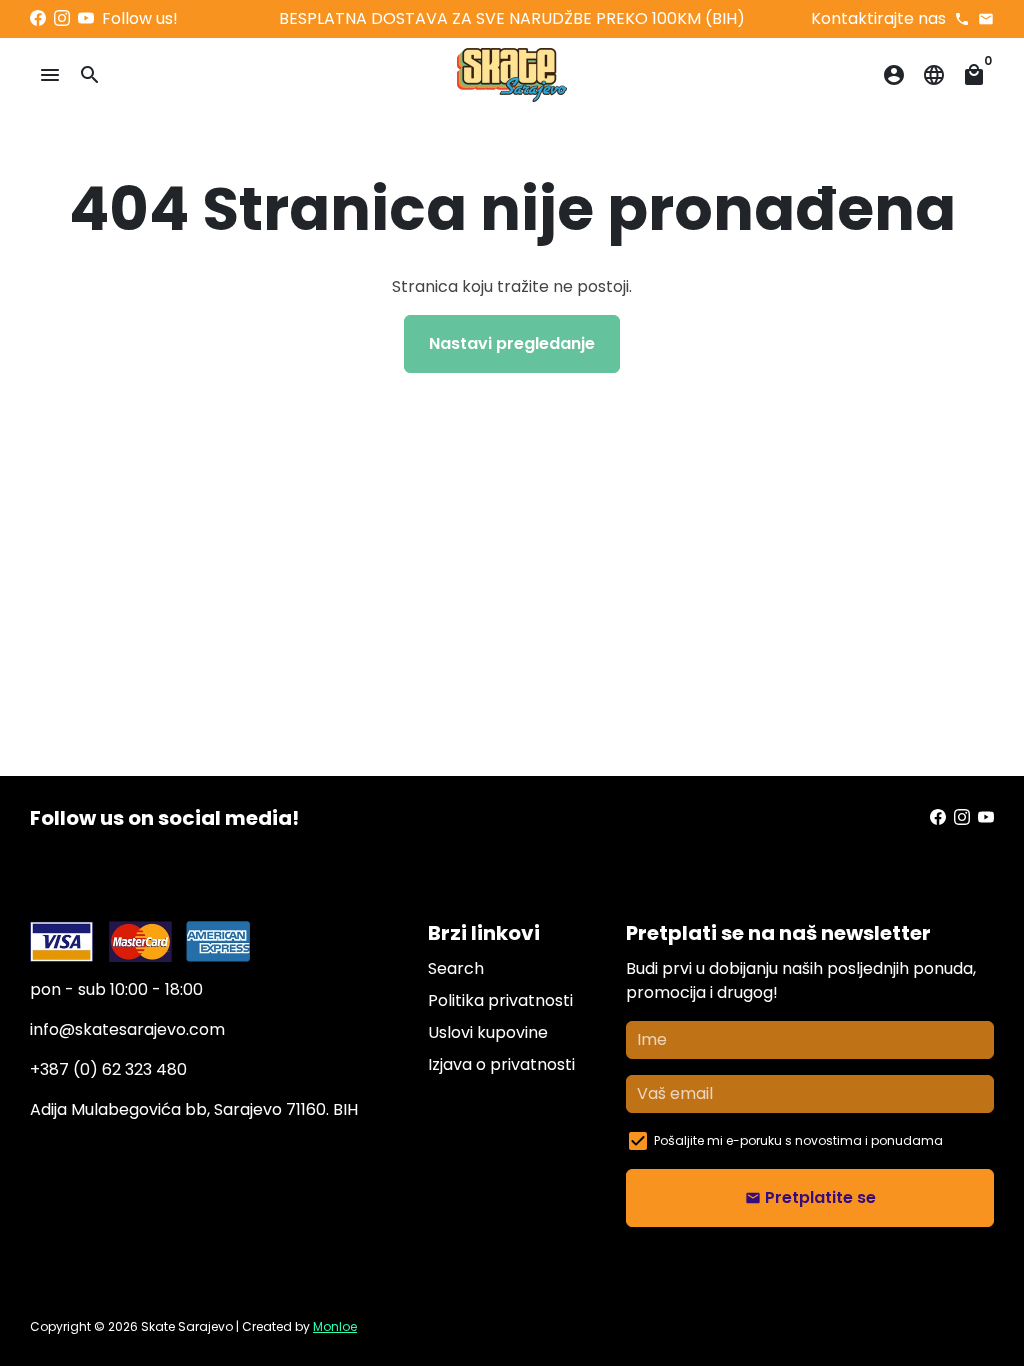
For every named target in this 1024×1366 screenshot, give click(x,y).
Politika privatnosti (500, 1000)
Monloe (335, 1326)
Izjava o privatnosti (501, 1064)
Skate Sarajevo (187, 1326)
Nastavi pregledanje (512, 343)
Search (456, 968)
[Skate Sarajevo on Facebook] (38, 18)
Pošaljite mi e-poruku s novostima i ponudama (798, 1140)
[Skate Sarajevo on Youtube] (86, 18)
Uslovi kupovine (488, 1032)
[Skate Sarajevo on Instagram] (62, 18)
